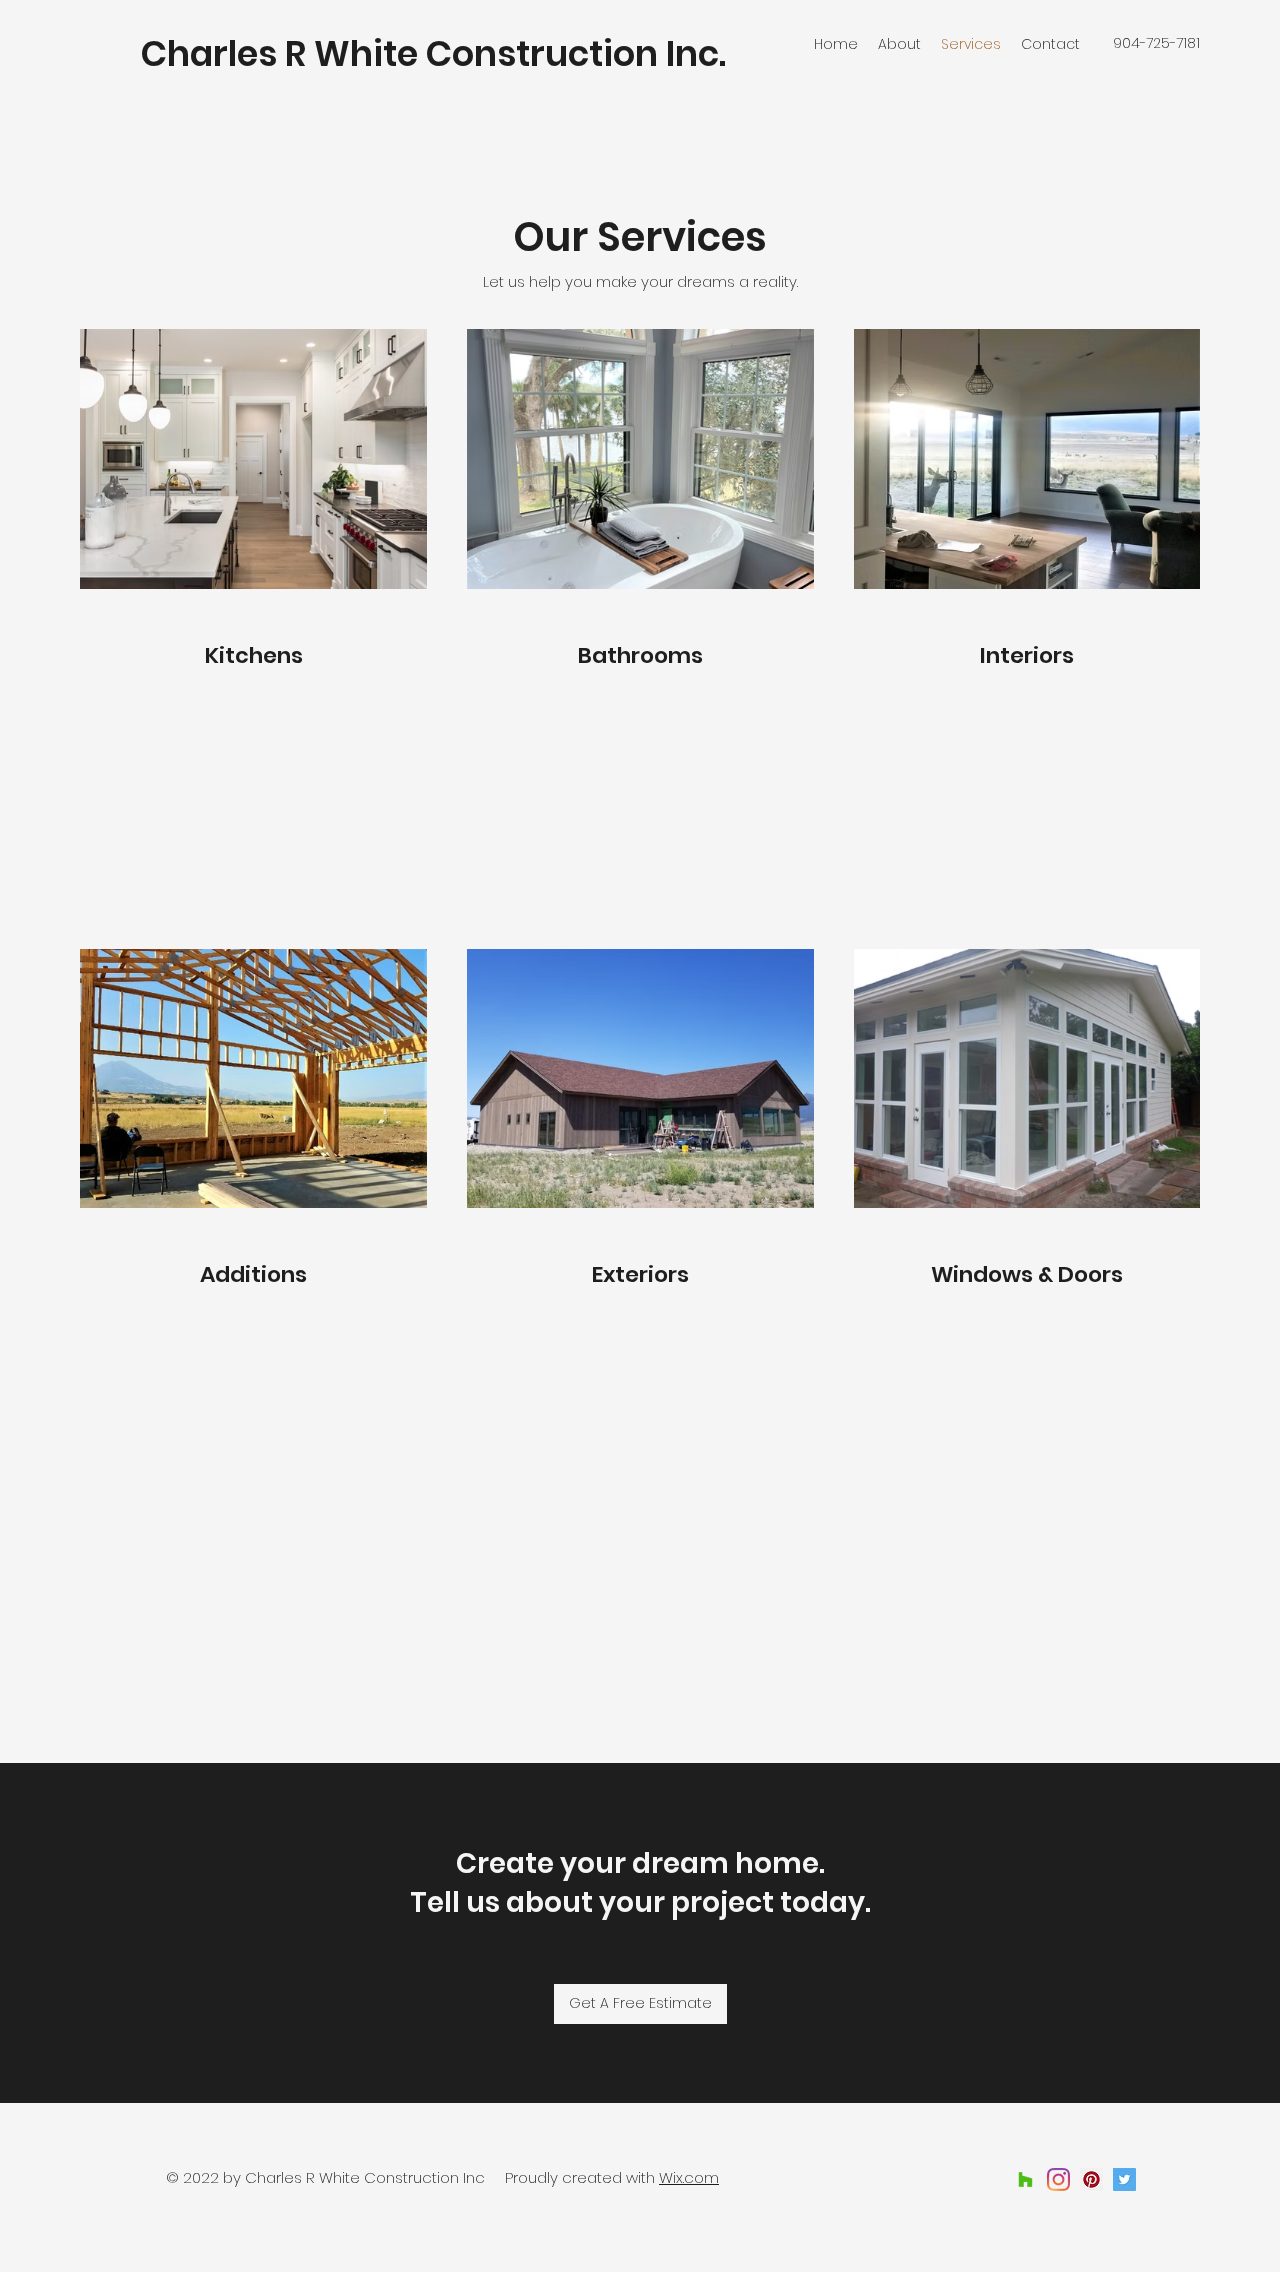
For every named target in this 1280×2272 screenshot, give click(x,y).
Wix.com (689, 2177)
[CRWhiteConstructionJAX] (1091, 2179)
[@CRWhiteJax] (1124, 2179)
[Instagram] (1058, 2179)
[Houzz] (1025, 2179)
